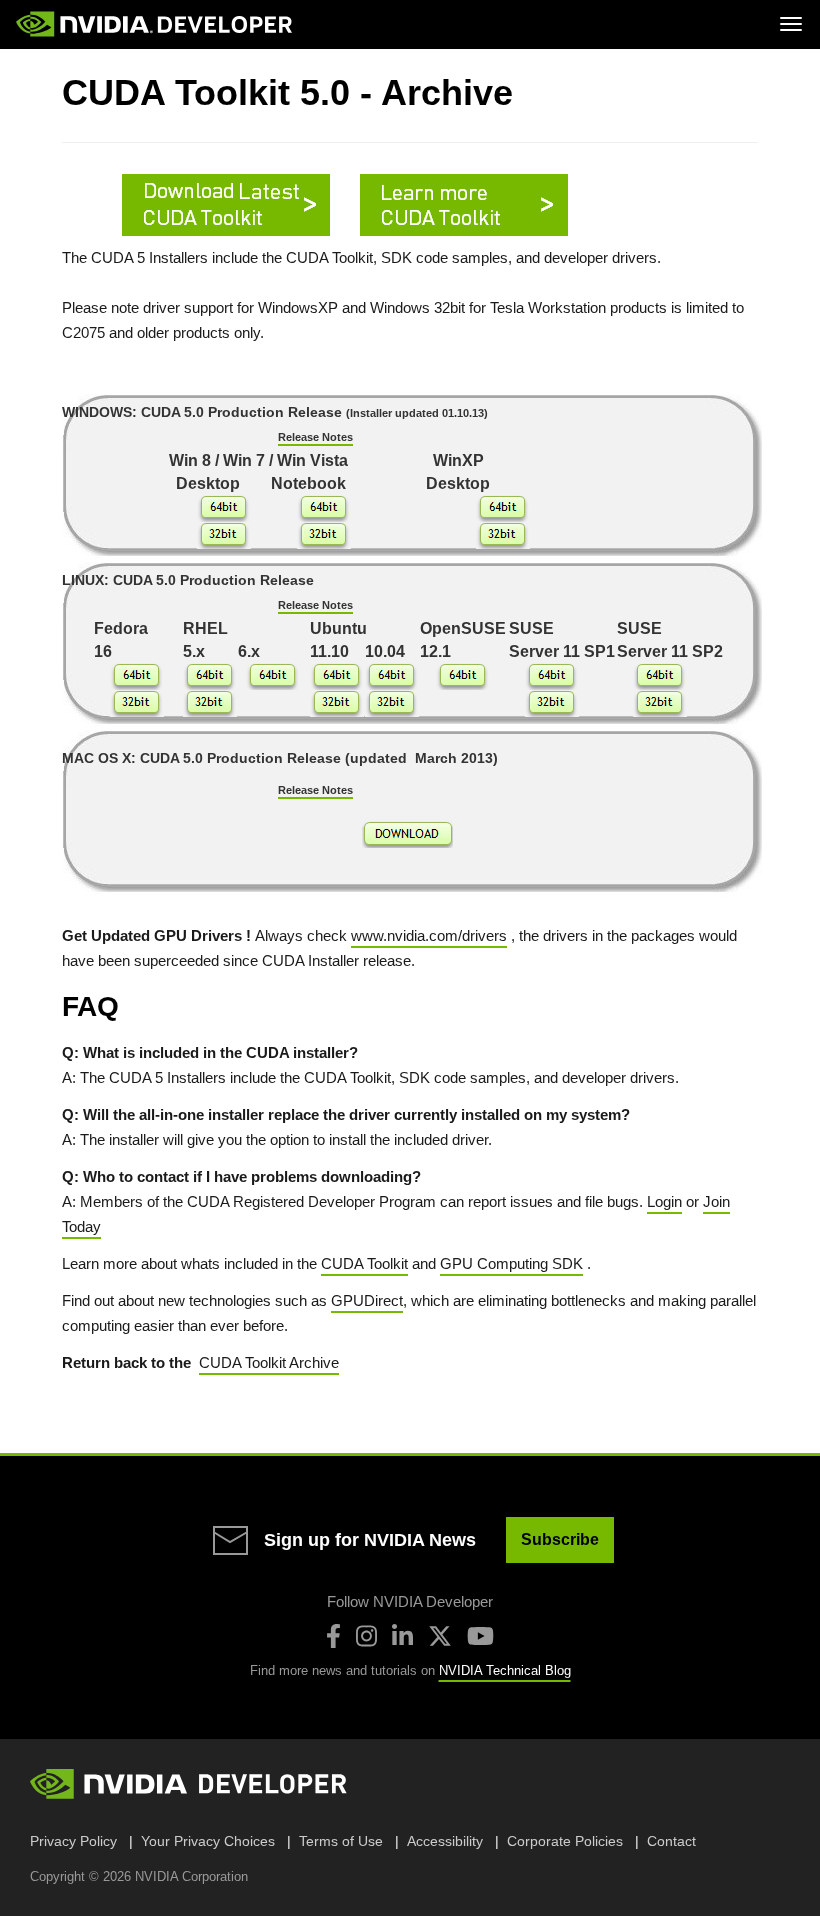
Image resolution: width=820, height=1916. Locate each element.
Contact (671, 1841)
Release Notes (315, 437)
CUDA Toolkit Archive (269, 1362)
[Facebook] (333, 1636)
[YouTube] (480, 1636)
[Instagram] (366, 1636)
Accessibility (445, 1841)
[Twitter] (440, 1636)
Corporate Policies (565, 1841)
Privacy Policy (73, 1841)
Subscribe (560, 1539)
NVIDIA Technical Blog (505, 1670)
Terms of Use (341, 1841)
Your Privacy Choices (208, 1841)
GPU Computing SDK (511, 1263)
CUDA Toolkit (364, 1263)
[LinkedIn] (402, 1636)
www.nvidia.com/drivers (429, 935)
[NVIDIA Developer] (156, 24)
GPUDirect (367, 1300)
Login (664, 1201)
